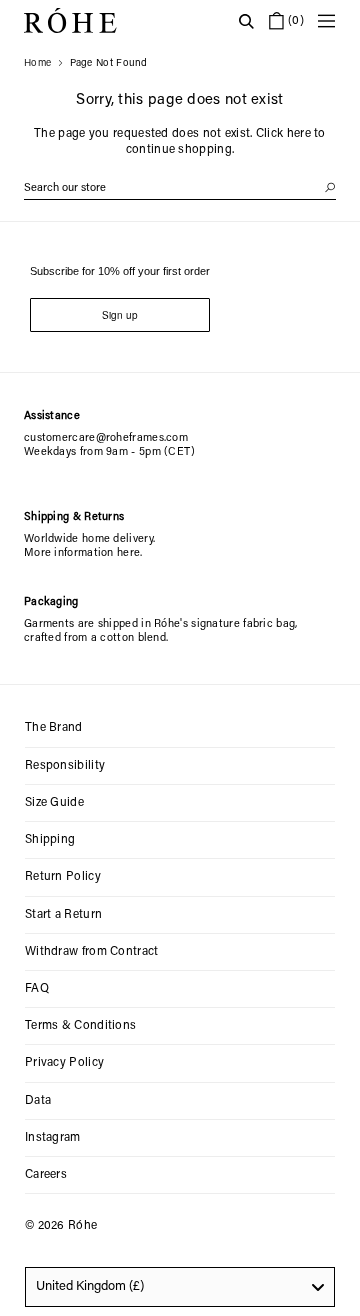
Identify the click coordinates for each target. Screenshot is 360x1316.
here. (130, 553)
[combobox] (180, 1287)
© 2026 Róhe (61, 1226)
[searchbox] (180, 188)
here (299, 134)
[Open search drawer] (246, 21)
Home (37, 64)
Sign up (120, 315)
